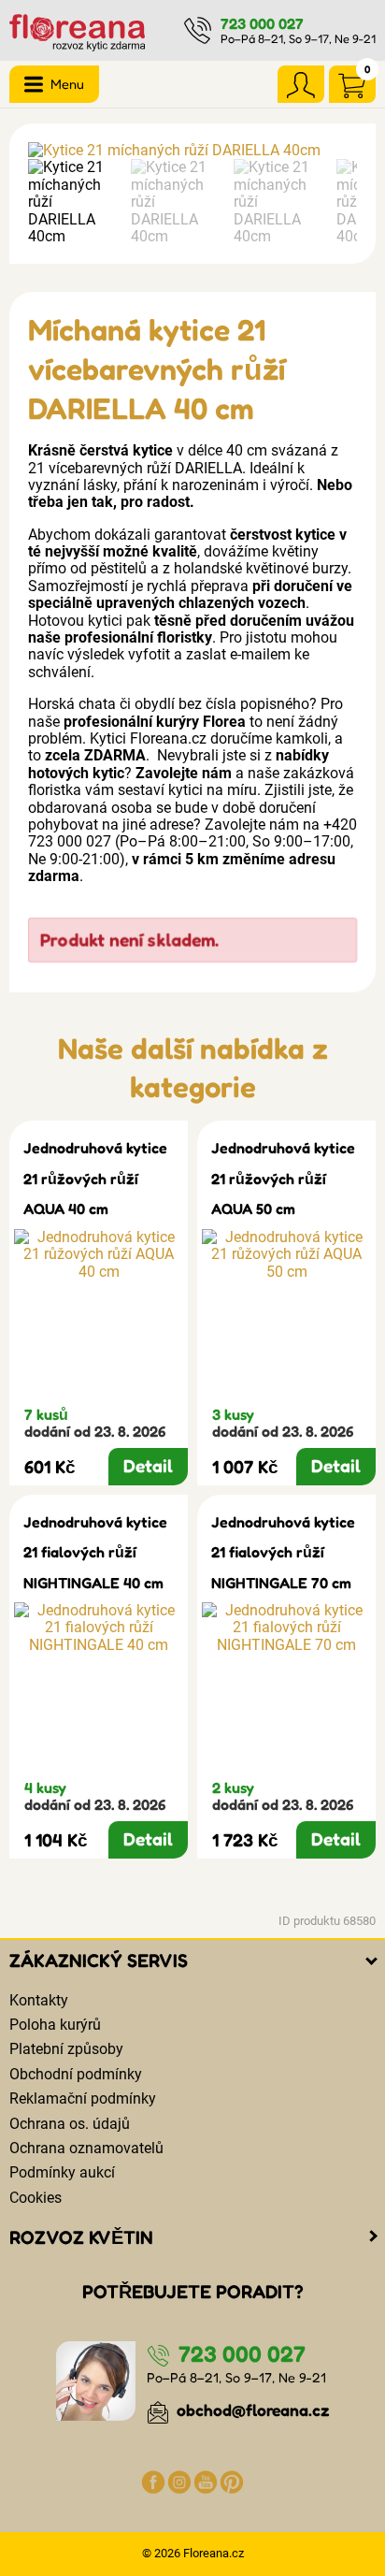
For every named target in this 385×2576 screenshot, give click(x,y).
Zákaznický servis (99, 1961)
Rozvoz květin (81, 2237)
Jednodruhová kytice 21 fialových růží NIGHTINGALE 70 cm (283, 1552)
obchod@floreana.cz (251, 2410)
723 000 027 (262, 23)
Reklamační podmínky (83, 2098)
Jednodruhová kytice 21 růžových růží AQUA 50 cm (283, 1178)
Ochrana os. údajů (70, 2124)
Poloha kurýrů (55, 2025)
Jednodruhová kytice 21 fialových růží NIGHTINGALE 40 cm (95, 1552)
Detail (148, 1466)
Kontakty (39, 2000)
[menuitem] (75, 202)
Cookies (36, 2198)
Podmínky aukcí (62, 2172)
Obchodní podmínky (76, 2074)
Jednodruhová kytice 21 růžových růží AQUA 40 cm (95, 1178)
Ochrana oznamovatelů (86, 2148)
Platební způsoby (66, 2049)
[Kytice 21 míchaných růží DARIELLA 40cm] (192, 151)
